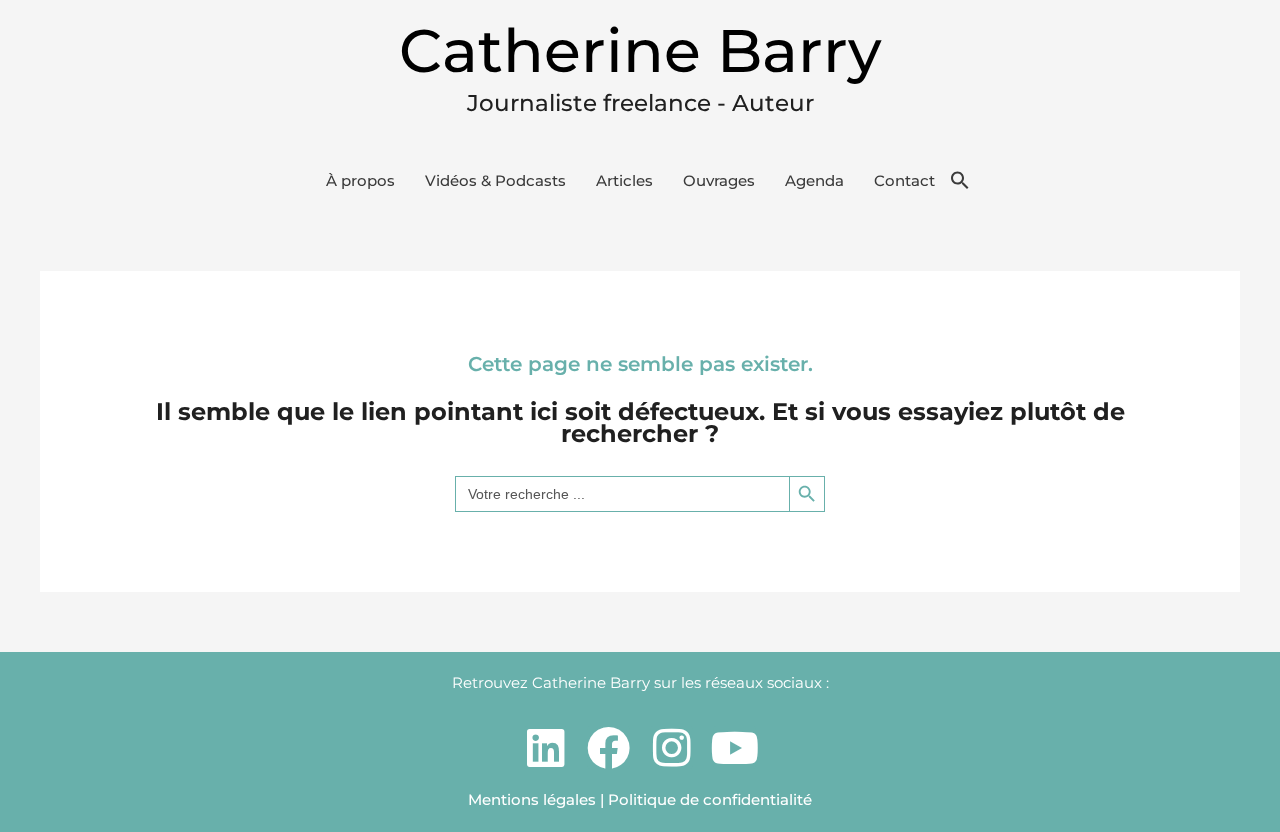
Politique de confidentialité (710, 799)
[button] (960, 181)
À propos (360, 180)
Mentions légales (532, 799)
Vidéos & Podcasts (495, 180)
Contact (904, 180)
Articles (624, 180)
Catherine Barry (640, 50)
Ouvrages (719, 180)
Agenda (814, 180)
